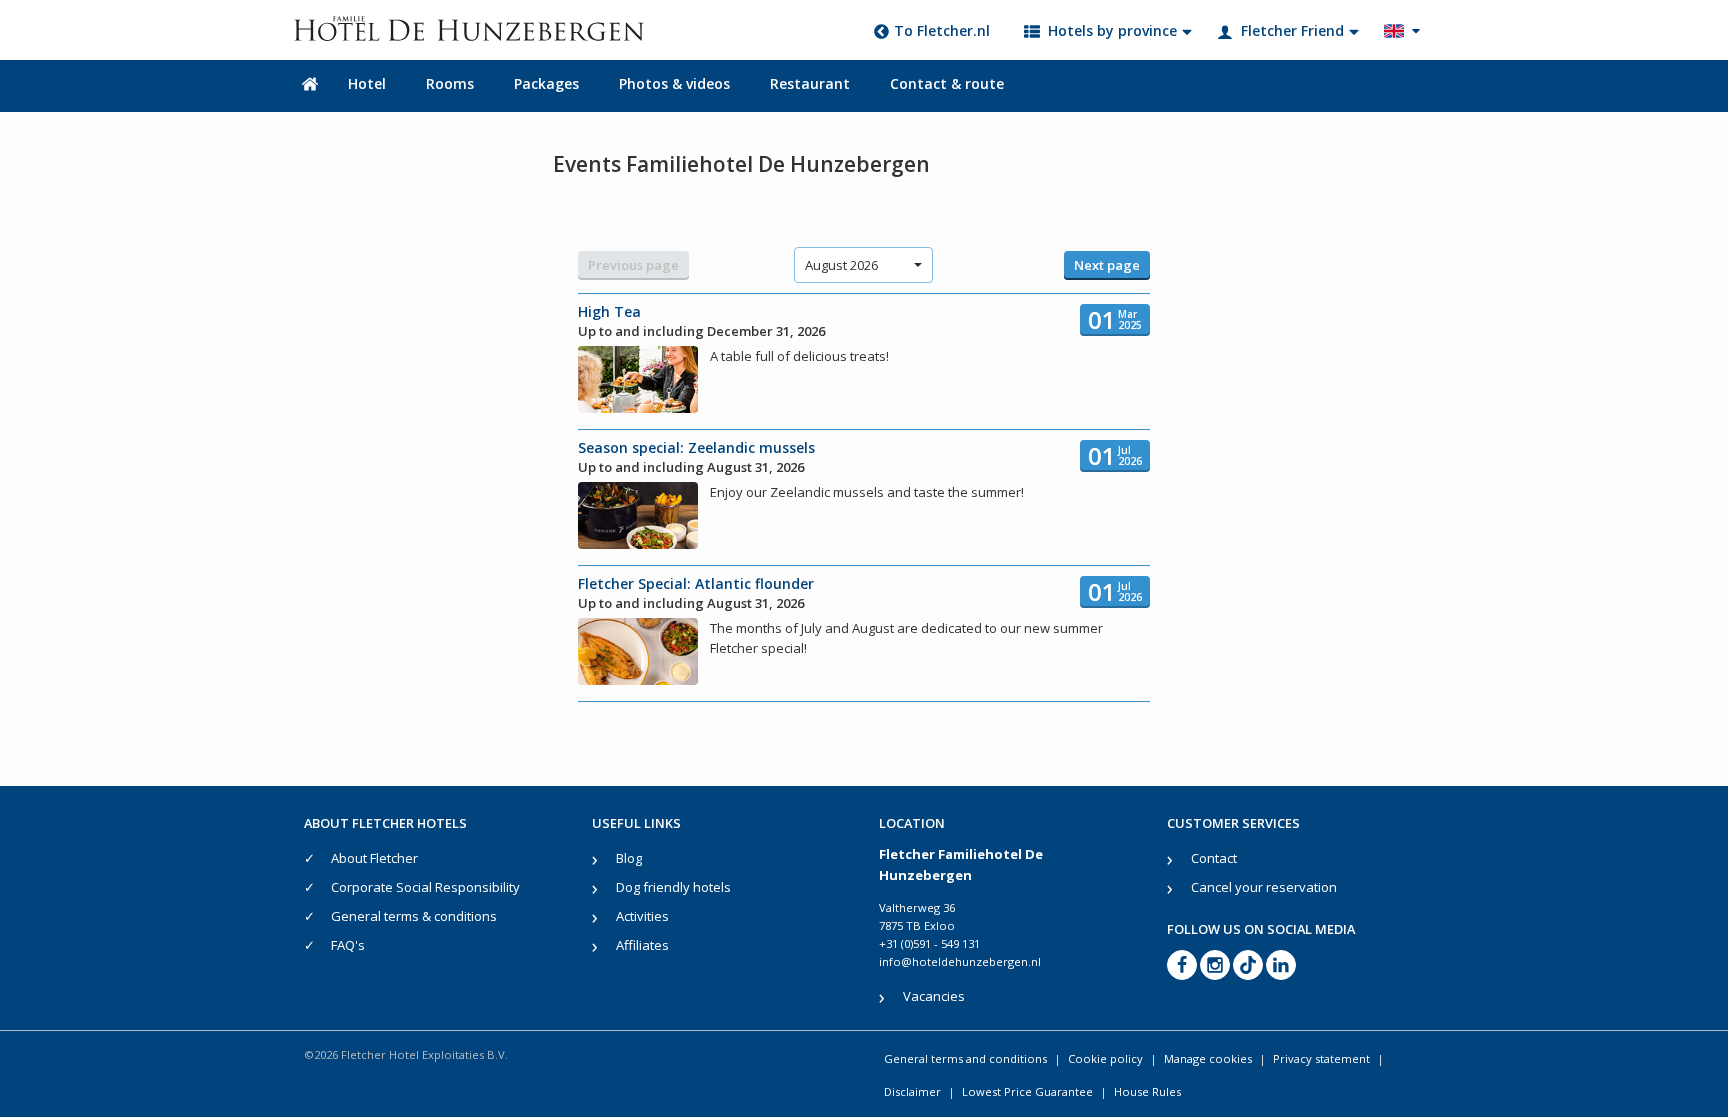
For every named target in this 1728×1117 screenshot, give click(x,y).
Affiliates (642, 945)
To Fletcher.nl (942, 30)
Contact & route (947, 83)
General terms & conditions (414, 916)
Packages (546, 83)
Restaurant (810, 83)
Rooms (450, 83)
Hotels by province (1112, 30)
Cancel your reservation (1264, 887)
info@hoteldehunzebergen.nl (960, 961)
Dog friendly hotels (673, 887)
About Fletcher (374, 858)
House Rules (1147, 1091)
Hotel (367, 83)
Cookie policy (1105, 1058)
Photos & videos (674, 83)
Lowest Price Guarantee (1027, 1091)
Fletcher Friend (1292, 30)
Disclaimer (912, 1091)
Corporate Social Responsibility (425, 887)
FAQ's (348, 945)
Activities (642, 916)
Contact (1214, 858)
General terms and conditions (965, 1058)
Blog (629, 858)
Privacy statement (1321, 1058)
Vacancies (934, 996)
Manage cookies (1208, 1058)
